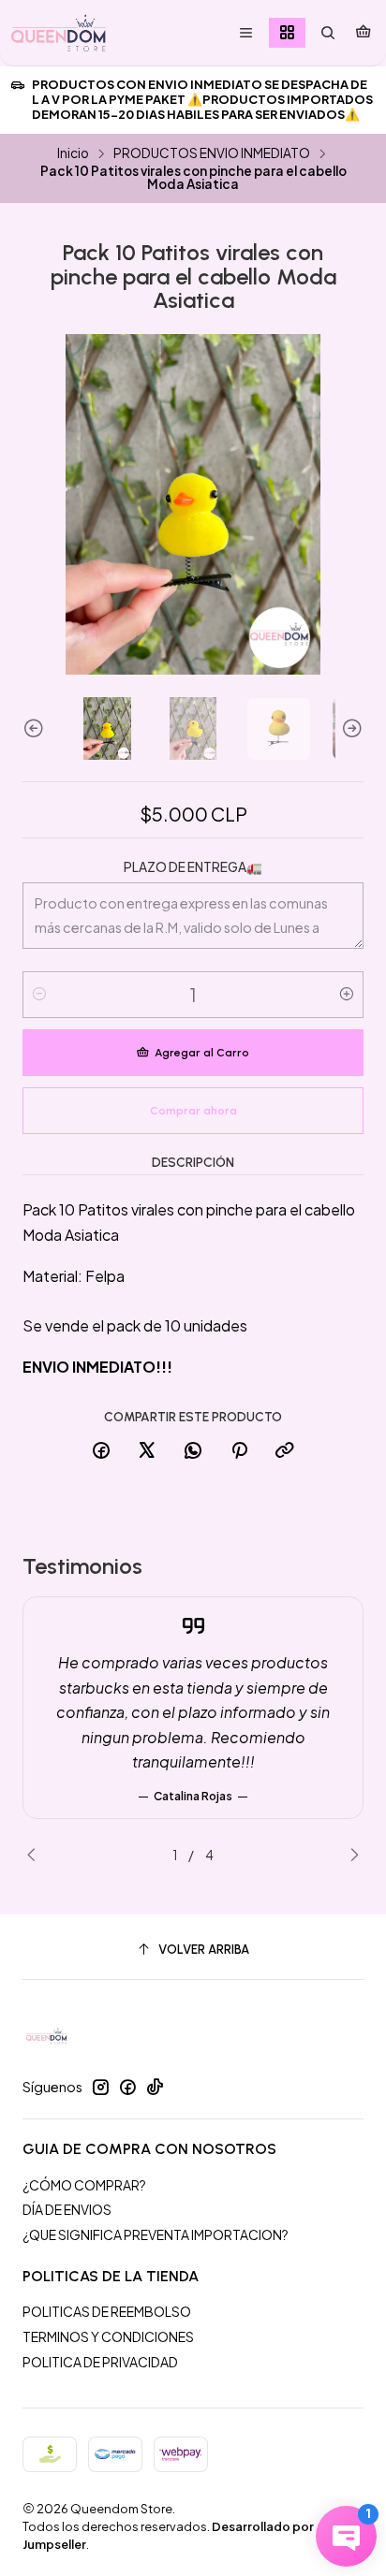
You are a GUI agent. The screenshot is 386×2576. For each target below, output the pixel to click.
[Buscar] (328, 33)
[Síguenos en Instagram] (100, 2087)
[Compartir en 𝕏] (147, 1451)
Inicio (73, 153)
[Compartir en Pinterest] (239, 1451)
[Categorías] (287, 33)
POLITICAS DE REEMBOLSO (107, 2311)
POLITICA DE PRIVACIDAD (100, 2362)
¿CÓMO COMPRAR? (84, 2185)
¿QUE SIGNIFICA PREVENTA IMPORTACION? (156, 2234)
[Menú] (246, 33)
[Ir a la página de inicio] (59, 33)
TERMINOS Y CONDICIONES (108, 2336)
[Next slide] (349, 728)
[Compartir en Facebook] (101, 1451)
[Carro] (363, 33)
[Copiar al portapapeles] (285, 1451)
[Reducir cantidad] (39, 995)
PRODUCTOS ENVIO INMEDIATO (212, 153)
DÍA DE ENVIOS (67, 2209)
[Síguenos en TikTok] (155, 2087)
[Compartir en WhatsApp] (193, 1451)
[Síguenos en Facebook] (127, 2087)
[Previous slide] (37, 728)
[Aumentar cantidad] (347, 995)
